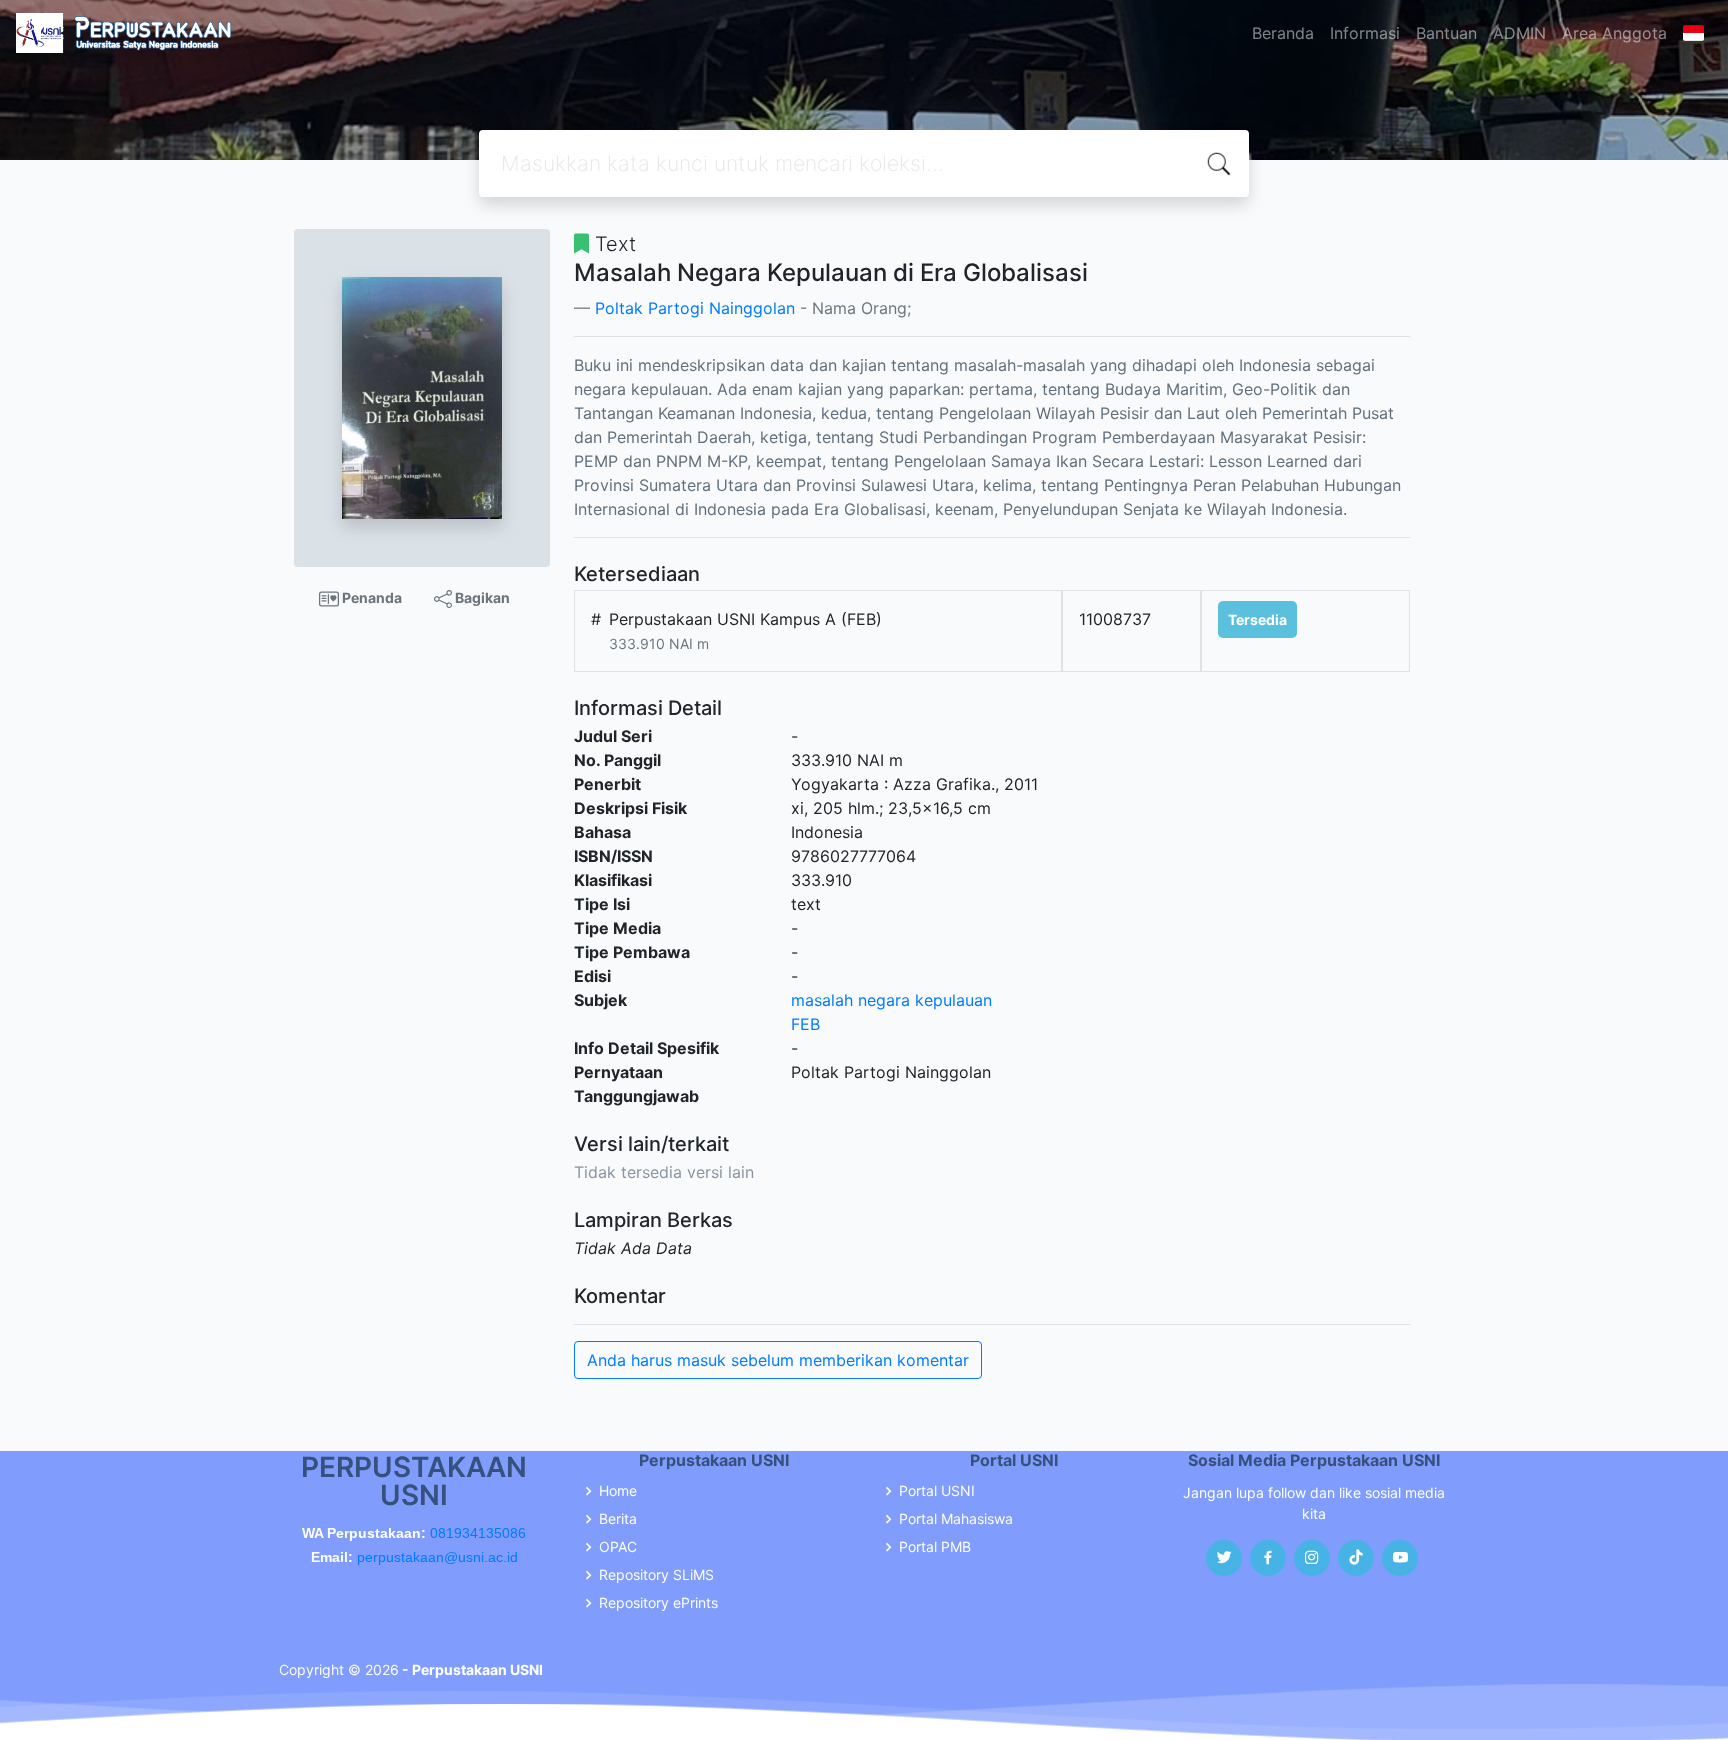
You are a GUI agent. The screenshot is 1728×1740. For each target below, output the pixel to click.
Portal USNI (937, 1491)
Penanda (370, 597)
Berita (618, 1519)
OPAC (618, 1547)
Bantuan (1446, 33)
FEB (805, 1024)
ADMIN (1519, 33)
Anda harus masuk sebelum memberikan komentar (778, 1360)
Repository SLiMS (656, 1575)
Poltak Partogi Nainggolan (695, 308)
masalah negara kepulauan (891, 1000)
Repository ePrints (658, 1603)
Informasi (1365, 33)
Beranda (1283, 33)
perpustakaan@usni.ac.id (437, 1557)
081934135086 (478, 1533)
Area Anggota (1614, 33)
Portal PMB (935, 1547)
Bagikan (481, 597)
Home (618, 1491)
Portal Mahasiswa (956, 1519)
